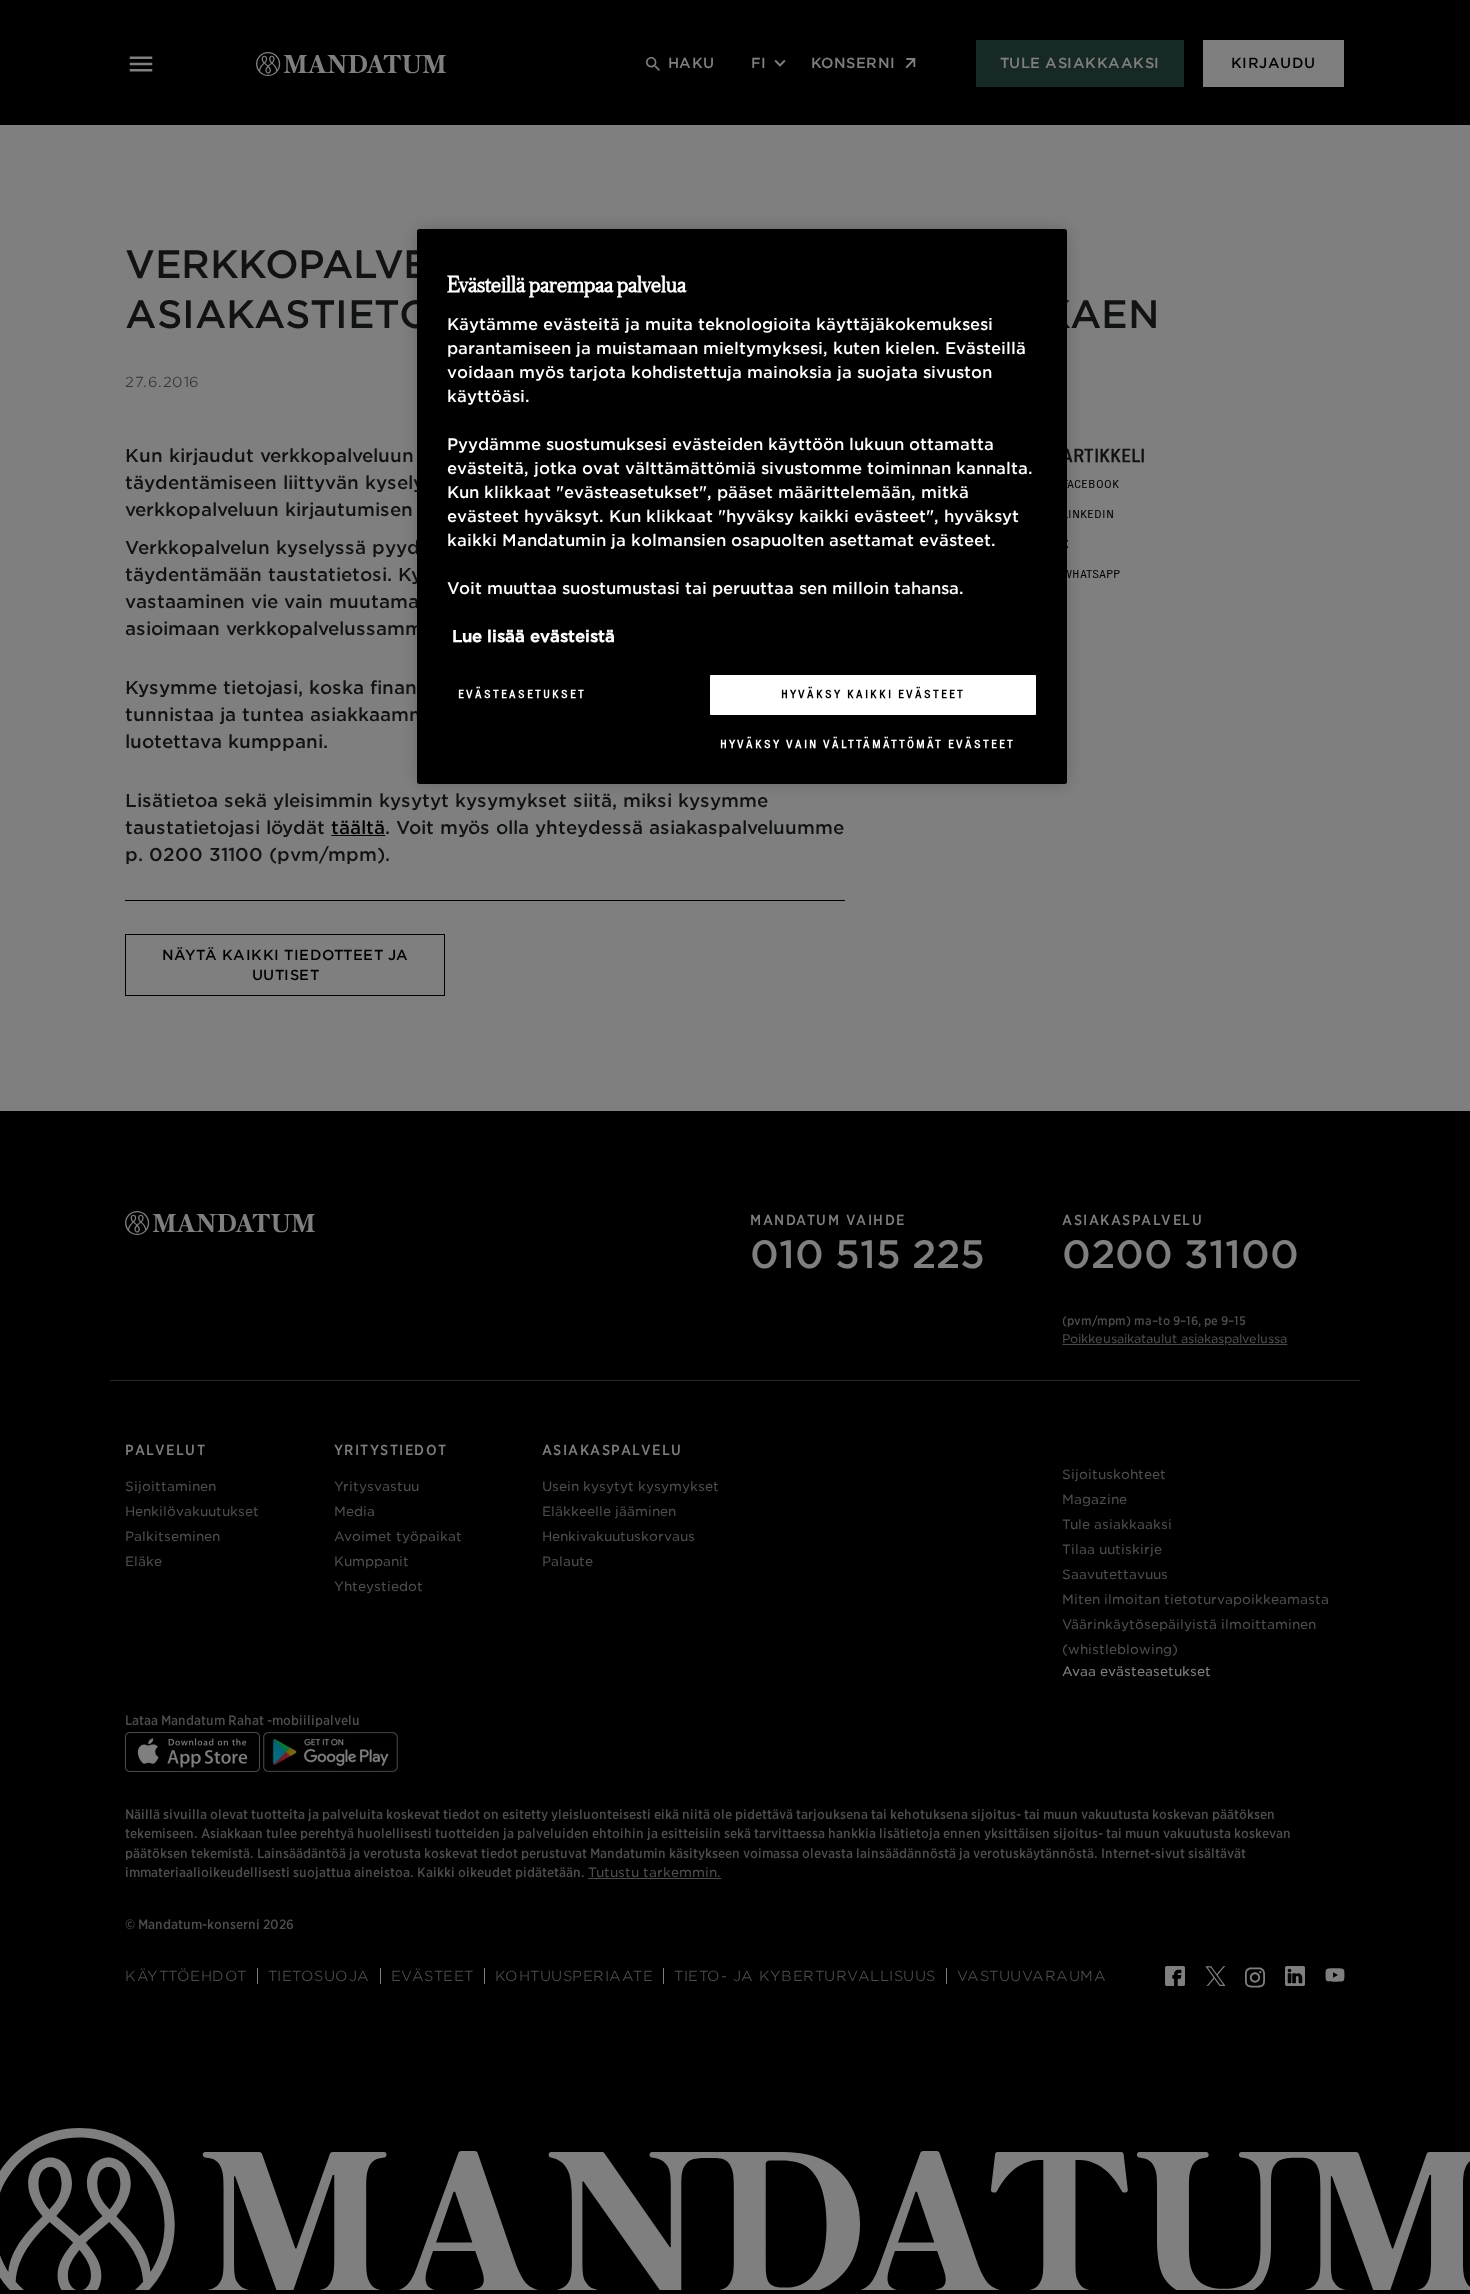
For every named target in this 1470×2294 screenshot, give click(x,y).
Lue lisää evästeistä (533, 636)
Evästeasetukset (522, 694)
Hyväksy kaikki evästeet (873, 694)
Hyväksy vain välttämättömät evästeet (867, 744)
